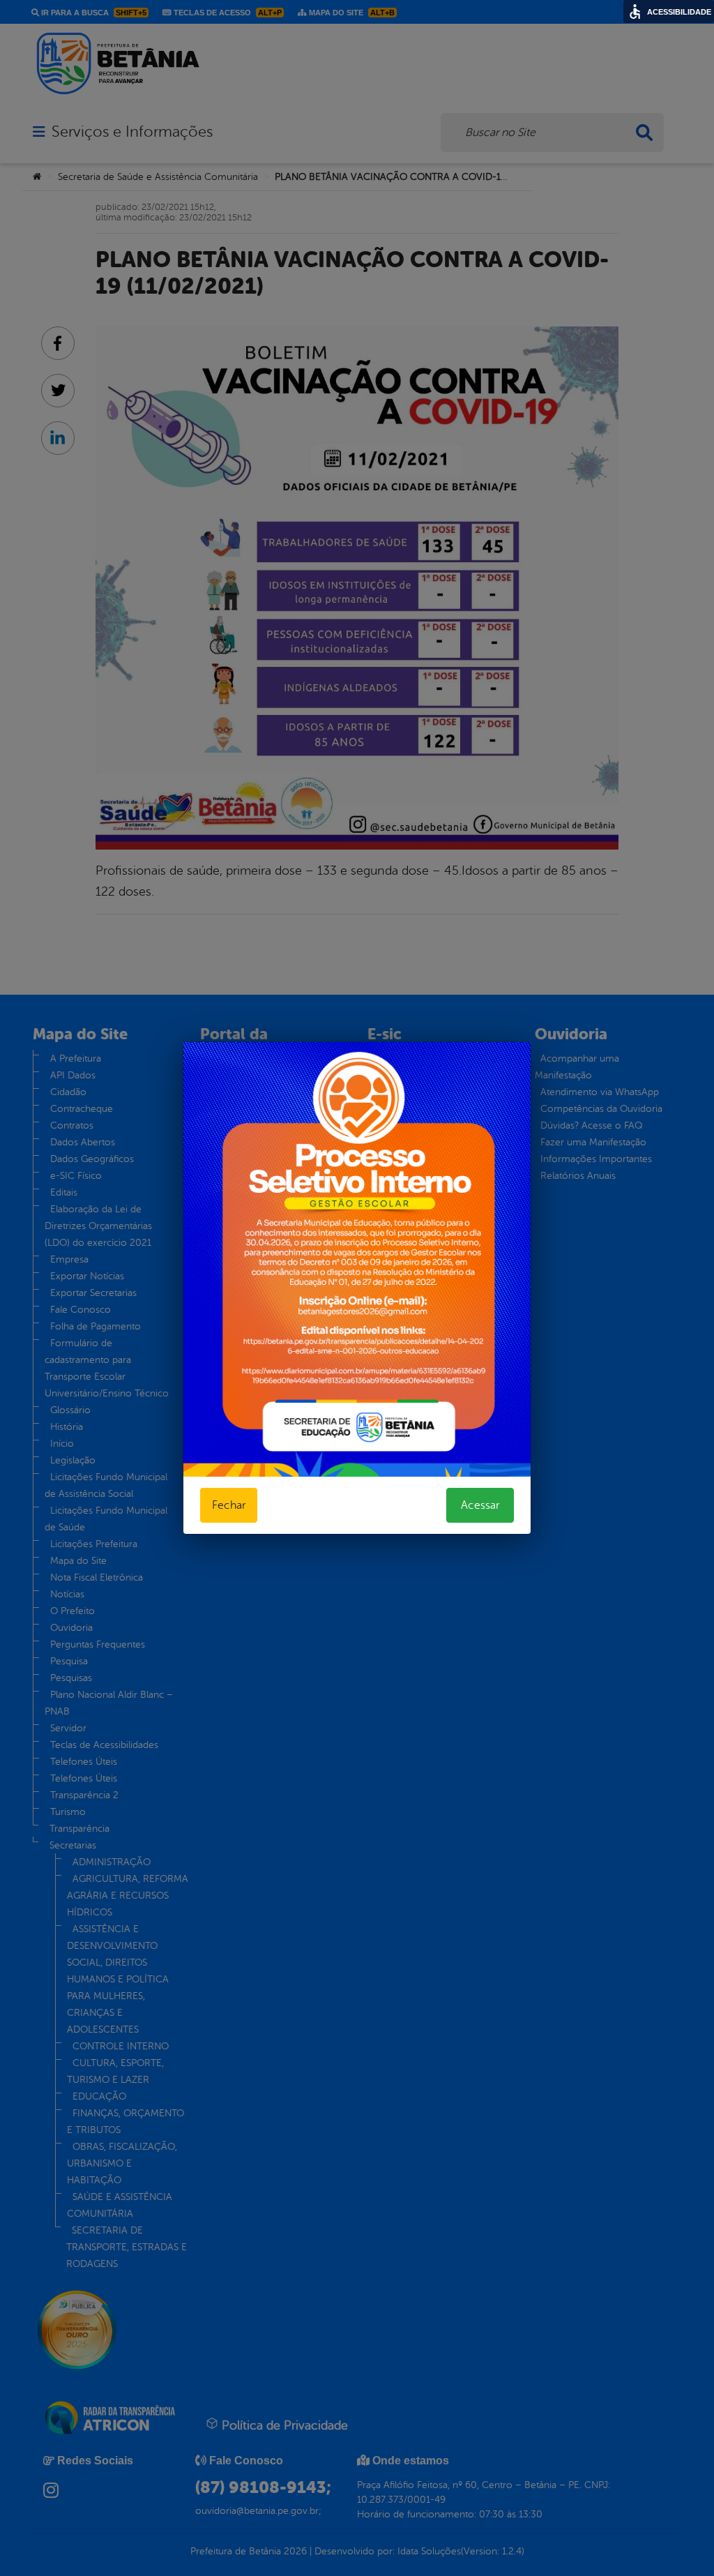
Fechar (229, 1505)
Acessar (480, 1505)
